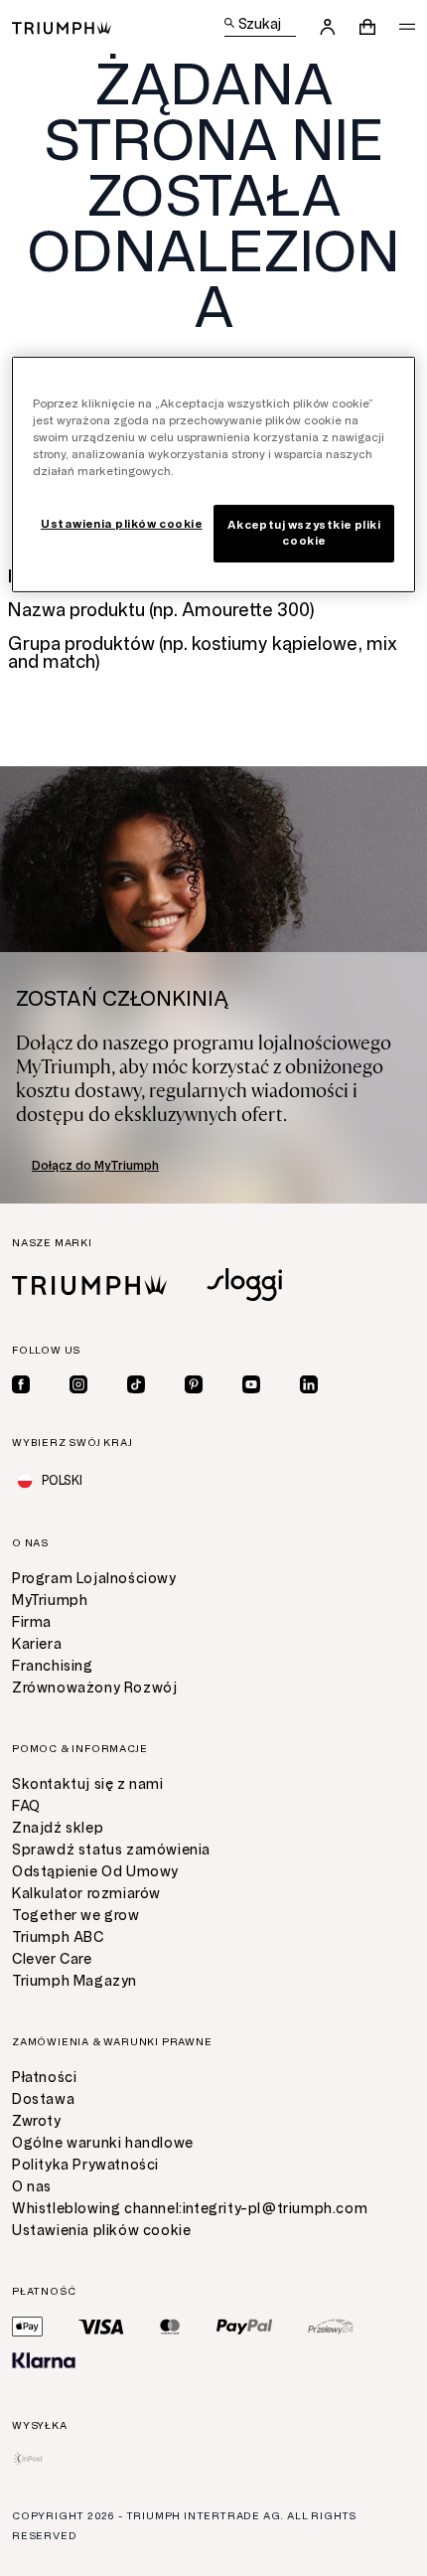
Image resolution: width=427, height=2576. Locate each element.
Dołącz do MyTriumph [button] (95, 1166)
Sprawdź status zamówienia (111, 1850)
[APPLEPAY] (27, 2327)
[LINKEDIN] (309, 1384)
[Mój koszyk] (367, 27)
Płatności (44, 2078)
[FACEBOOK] (21, 1384)
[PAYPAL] (244, 2327)
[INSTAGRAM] (78, 1384)
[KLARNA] (44, 2360)
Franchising (53, 1666)
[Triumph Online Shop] (62, 26)
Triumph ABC (58, 1937)
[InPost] (28, 2459)
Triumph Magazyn (74, 1981)
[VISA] (101, 2327)
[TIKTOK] (136, 1384)
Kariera (37, 1644)
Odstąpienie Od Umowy (95, 1872)
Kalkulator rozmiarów (86, 1894)
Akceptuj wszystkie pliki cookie (304, 533)
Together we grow (76, 1916)
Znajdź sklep (58, 1828)
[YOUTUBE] (251, 1384)
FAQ (26, 1806)
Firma (32, 1622)
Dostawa (43, 2099)
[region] (214, 475)
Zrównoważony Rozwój (94, 1688)
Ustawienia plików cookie (101, 2231)
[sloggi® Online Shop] (244, 1285)
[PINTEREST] (194, 1384)
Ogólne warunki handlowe (103, 2143)
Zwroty (37, 2121)
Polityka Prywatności (85, 2165)
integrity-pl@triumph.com (275, 2209)
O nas (32, 2187)
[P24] (331, 2327)
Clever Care (52, 1959)
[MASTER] (170, 2327)
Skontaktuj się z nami (88, 1784)
